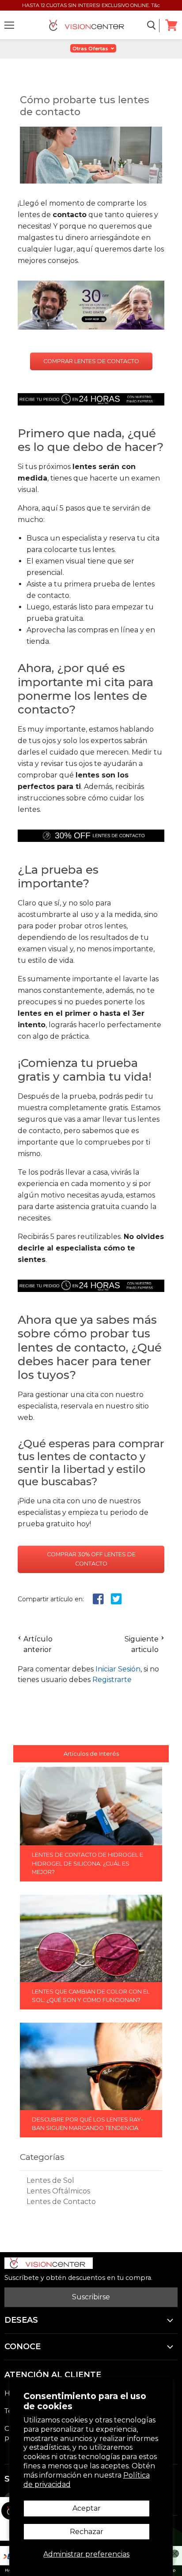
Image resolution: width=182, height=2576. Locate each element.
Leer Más (91, 1878)
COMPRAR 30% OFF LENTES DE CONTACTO (91, 1559)
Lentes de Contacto (61, 2202)
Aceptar (87, 2508)
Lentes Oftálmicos (58, 2191)
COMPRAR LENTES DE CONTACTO (91, 361)
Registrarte (112, 1680)
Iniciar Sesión (118, 1669)
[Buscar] (152, 26)
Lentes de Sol (50, 2180)
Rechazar (87, 2532)
